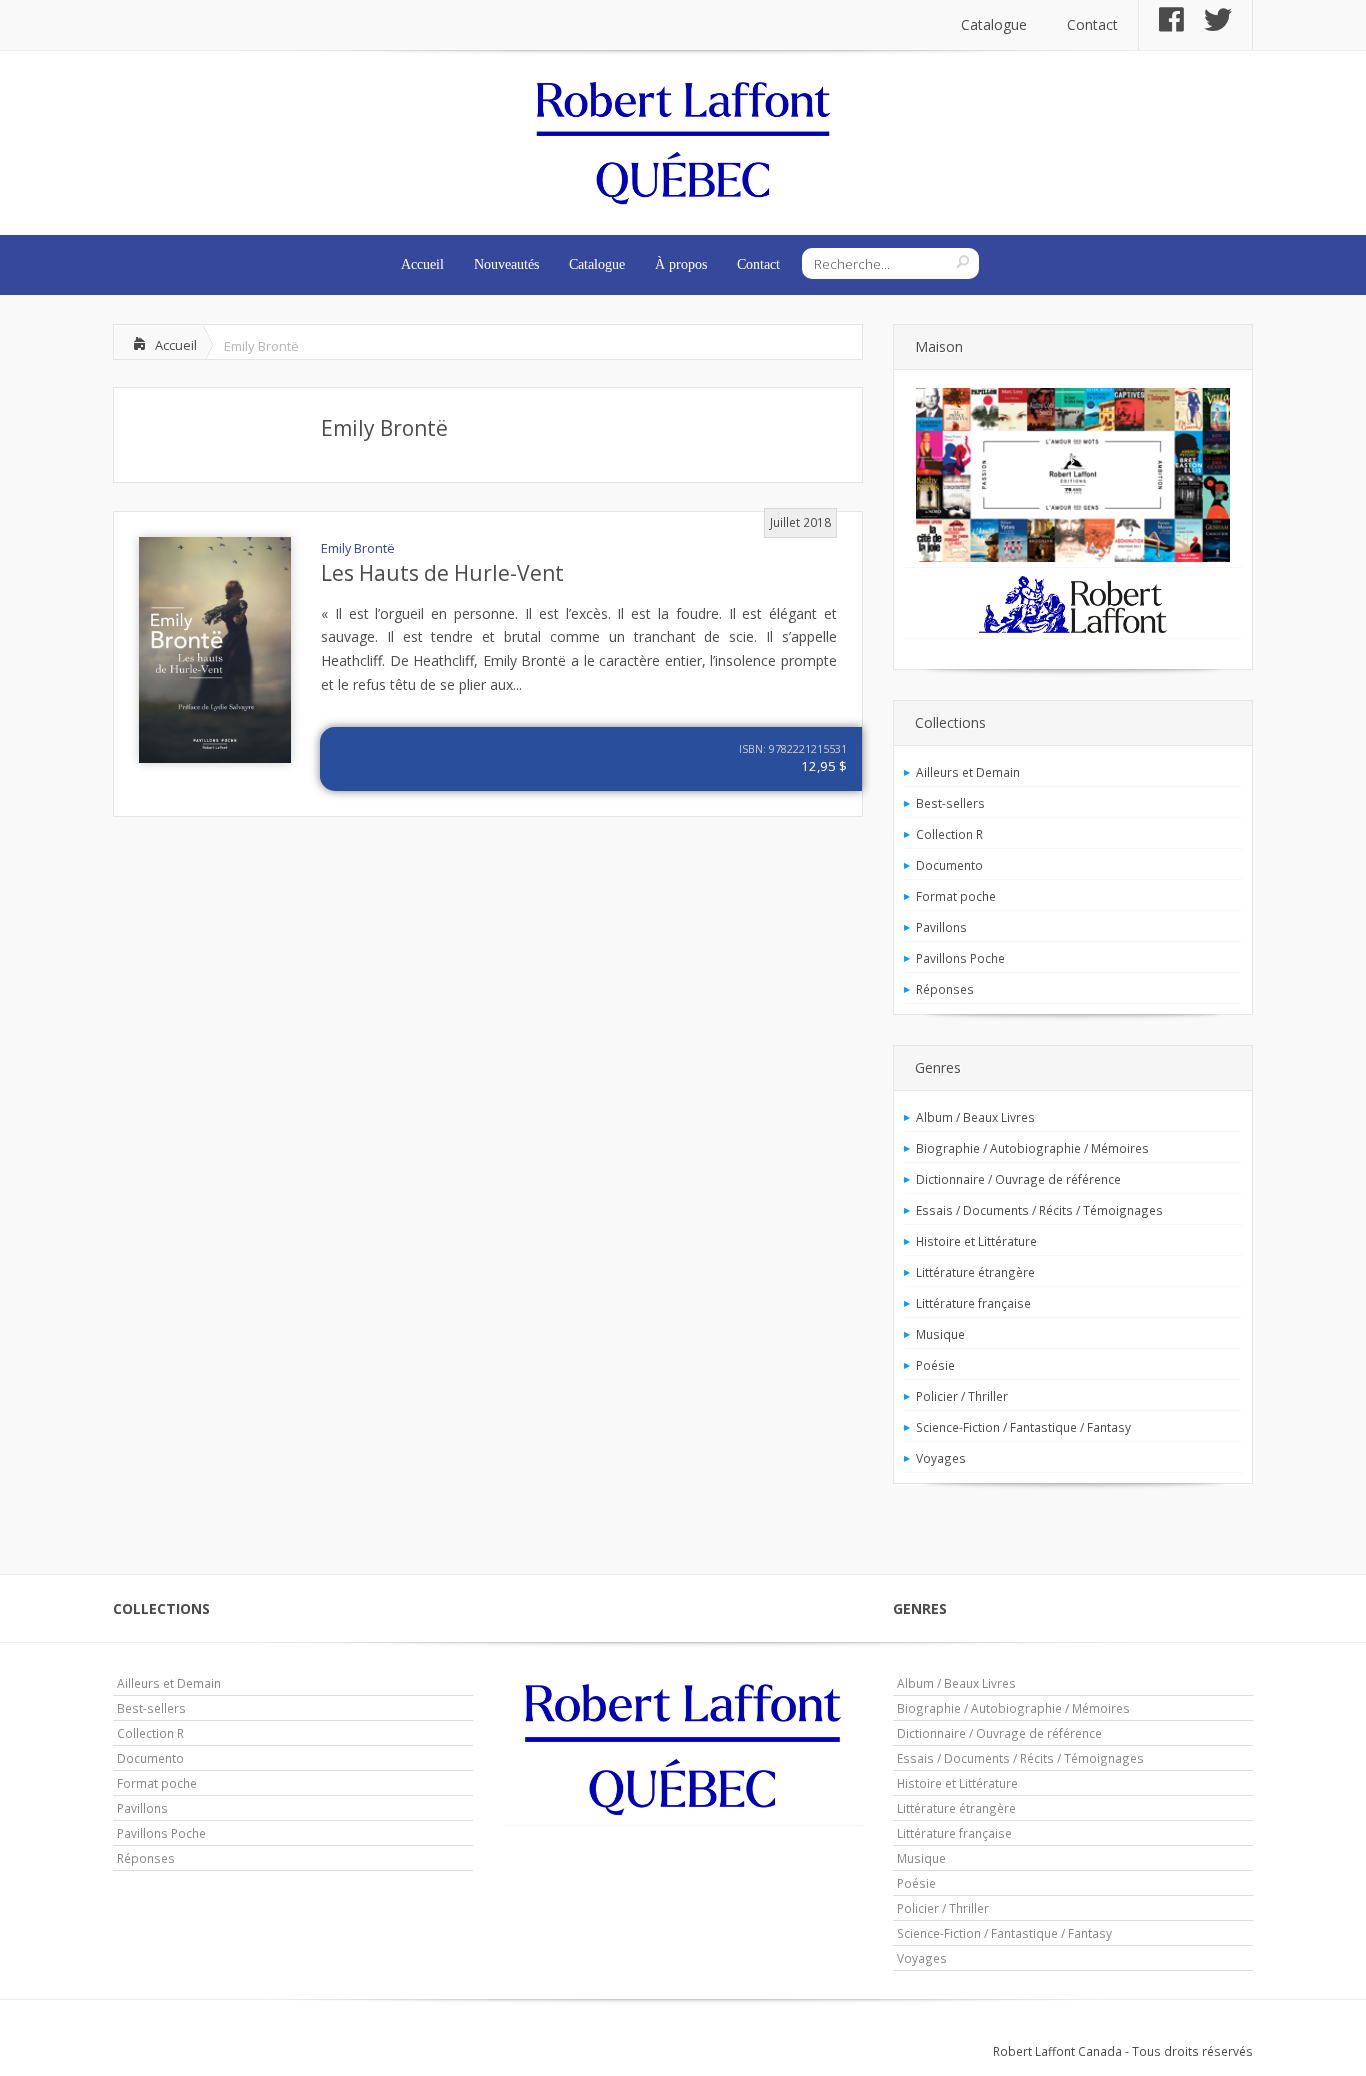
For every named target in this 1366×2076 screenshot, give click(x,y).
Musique (940, 1334)
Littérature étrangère (975, 1272)
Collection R (949, 834)
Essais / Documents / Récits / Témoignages (1039, 1210)
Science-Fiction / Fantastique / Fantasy (1023, 1427)
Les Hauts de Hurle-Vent (442, 573)
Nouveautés (506, 264)
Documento (949, 865)
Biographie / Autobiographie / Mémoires (1032, 1148)
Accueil (422, 264)
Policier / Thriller (962, 1396)
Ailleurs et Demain (968, 772)
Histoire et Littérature (976, 1241)
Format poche (956, 896)
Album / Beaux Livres (975, 1117)
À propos (681, 264)
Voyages (941, 1458)
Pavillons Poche (960, 958)
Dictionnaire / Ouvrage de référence (1018, 1179)
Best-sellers (950, 803)
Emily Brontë (384, 428)
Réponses (945, 989)
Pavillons (941, 927)
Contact (1092, 24)
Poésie (935, 1365)
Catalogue (994, 24)
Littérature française (973, 1303)
